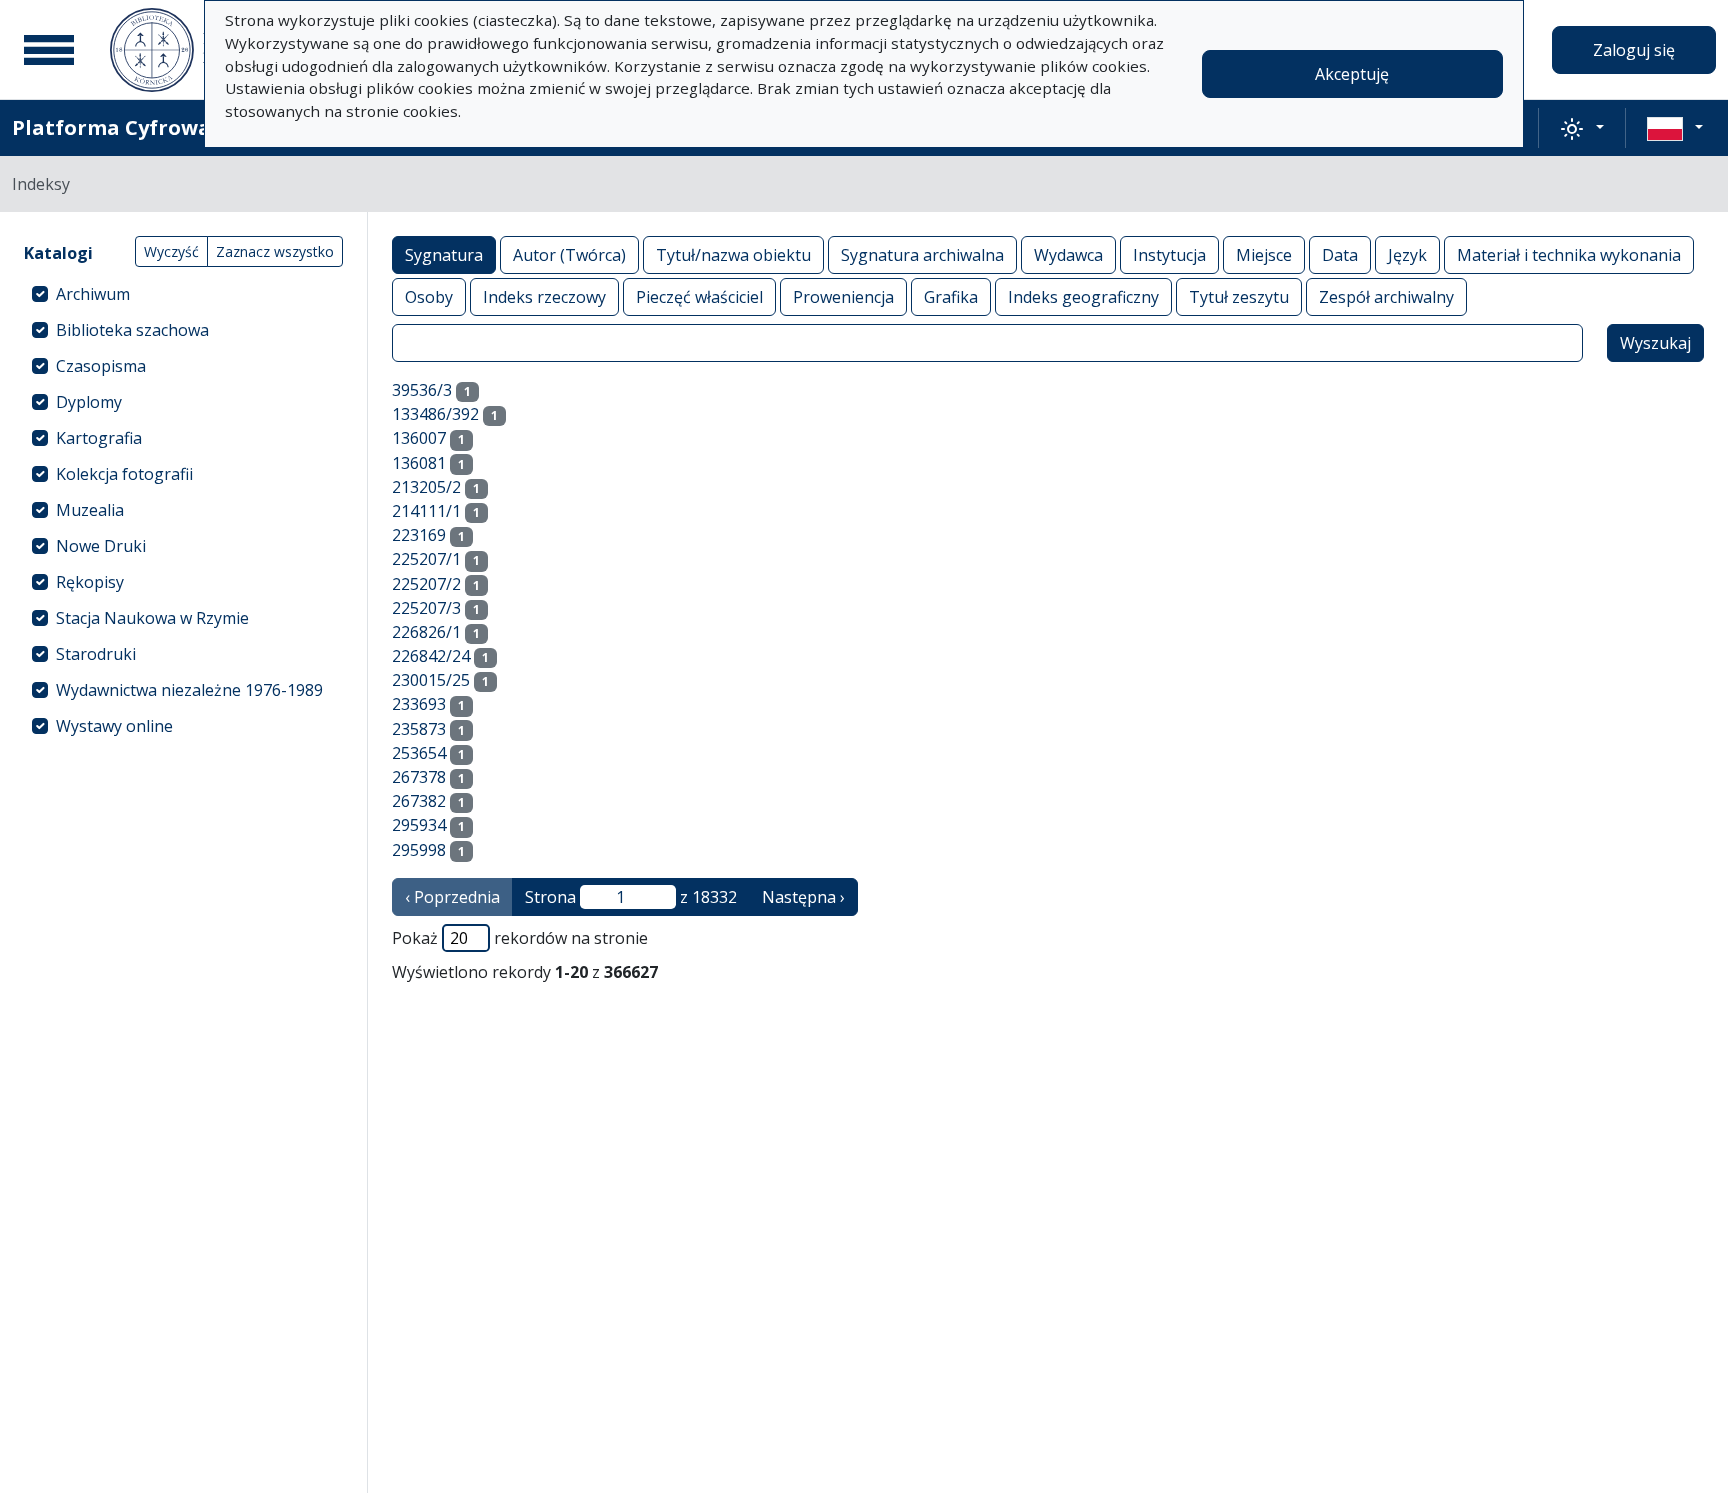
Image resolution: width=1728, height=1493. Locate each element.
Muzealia (90, 510)
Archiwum (93, 294)
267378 (419, 777)
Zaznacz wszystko (275, 251)
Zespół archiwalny (1386, 297)
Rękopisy (90, 582)
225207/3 (426, 608)
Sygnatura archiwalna (922, 255)
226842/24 (431, 656)
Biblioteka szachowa (132, 330)
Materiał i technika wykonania (1569, 255)
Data (1340, 255)
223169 (419, 535)
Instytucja (1169, 255)
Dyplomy (89, 402)
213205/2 (426, 487)
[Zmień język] (1675, 128)
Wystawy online (114, 726)
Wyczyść (171, 251)
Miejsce (1264, 255)
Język (1407, 255)
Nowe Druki (101, 546)
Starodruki (96, 654)
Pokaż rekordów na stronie (520, 938)
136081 (419, 463)
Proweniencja (843, 297)
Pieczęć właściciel (699, 297)
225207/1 (426, 559)
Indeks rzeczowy (544, 297)
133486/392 (435, 414)
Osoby (429, 297)
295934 (419, 825)
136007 (419, 438)
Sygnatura (444, 255)
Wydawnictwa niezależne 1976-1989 (189, 690)
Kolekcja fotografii (124, 474)
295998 (419, 850)
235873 (419, 729)
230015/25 (431, 680)
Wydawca (1068, 255)
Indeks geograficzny (1083, 297)
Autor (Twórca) (569, 255)
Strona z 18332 (631, 897)
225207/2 (426, 584)
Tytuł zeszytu (1239, 297)
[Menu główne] (49, 50)
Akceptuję (1352, 74)
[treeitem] (183, 294)
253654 (419, 753)
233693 (419, 704)
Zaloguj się (1634, 50)
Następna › (803, 897)
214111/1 (426, 511)
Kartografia (99, 438)
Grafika (951, 297)
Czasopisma (101, 366)
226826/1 (426, 632)
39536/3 (422, 390)
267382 (419, 801)
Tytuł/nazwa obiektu (733, 255)
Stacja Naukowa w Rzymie (152, 618)
